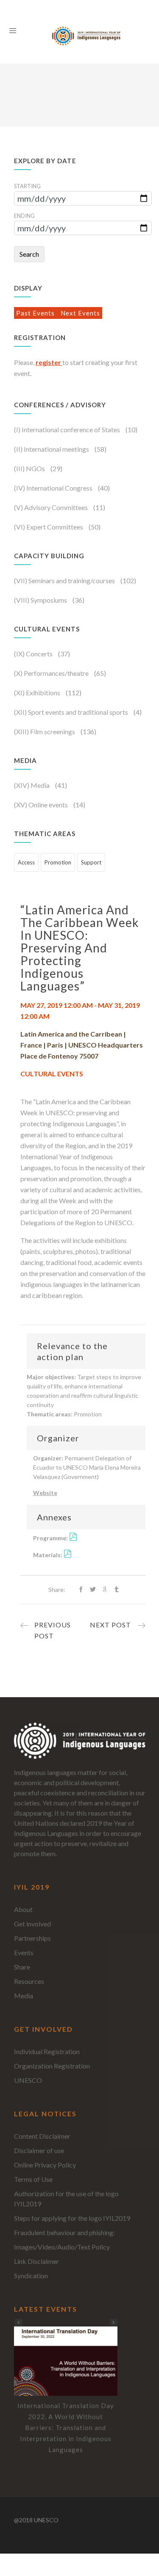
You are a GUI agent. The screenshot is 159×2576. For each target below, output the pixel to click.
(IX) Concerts (34, 654)
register (49, 362)
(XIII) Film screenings (45, 731)
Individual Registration (47, 2051)
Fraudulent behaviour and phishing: (64, 2232)
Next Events (80, 313)
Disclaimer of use (39, 2150)
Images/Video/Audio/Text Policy (62, 2247)
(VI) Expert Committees (49, 527)
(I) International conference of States (68, 429)
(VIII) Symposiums (41, 600)
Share (22, 1967)
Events (24, 1952)
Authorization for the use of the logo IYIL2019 (66, 2199)
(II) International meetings (52, 449)
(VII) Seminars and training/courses (65, 580)
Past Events (36, 313)
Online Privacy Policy (45, 2165)
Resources (29, 1981)
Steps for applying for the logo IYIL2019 (72, 2218)
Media (24, 1996)
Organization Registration (52, 2066)
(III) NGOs (30, 468)
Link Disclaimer (36, 2261)
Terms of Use (33, 2179)
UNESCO (28, 2080)
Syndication (31, 2276)
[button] (114, 2323)
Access (26, 862)
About (23, 1909)
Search (29, 254)
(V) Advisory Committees (52, 507)
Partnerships (32, 1938)
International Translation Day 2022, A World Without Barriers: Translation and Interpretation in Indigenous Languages (66, 2428)
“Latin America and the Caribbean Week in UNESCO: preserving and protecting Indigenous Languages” (80, 948)
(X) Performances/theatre (52, 673)
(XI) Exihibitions (38, 693)
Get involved (32, 1924)
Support (91, 862)
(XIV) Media (32, 785)
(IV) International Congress (54, 488)
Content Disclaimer (42, 2136)
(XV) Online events (42, 805)
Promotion (58, 862)
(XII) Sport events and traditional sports (72, 712)
